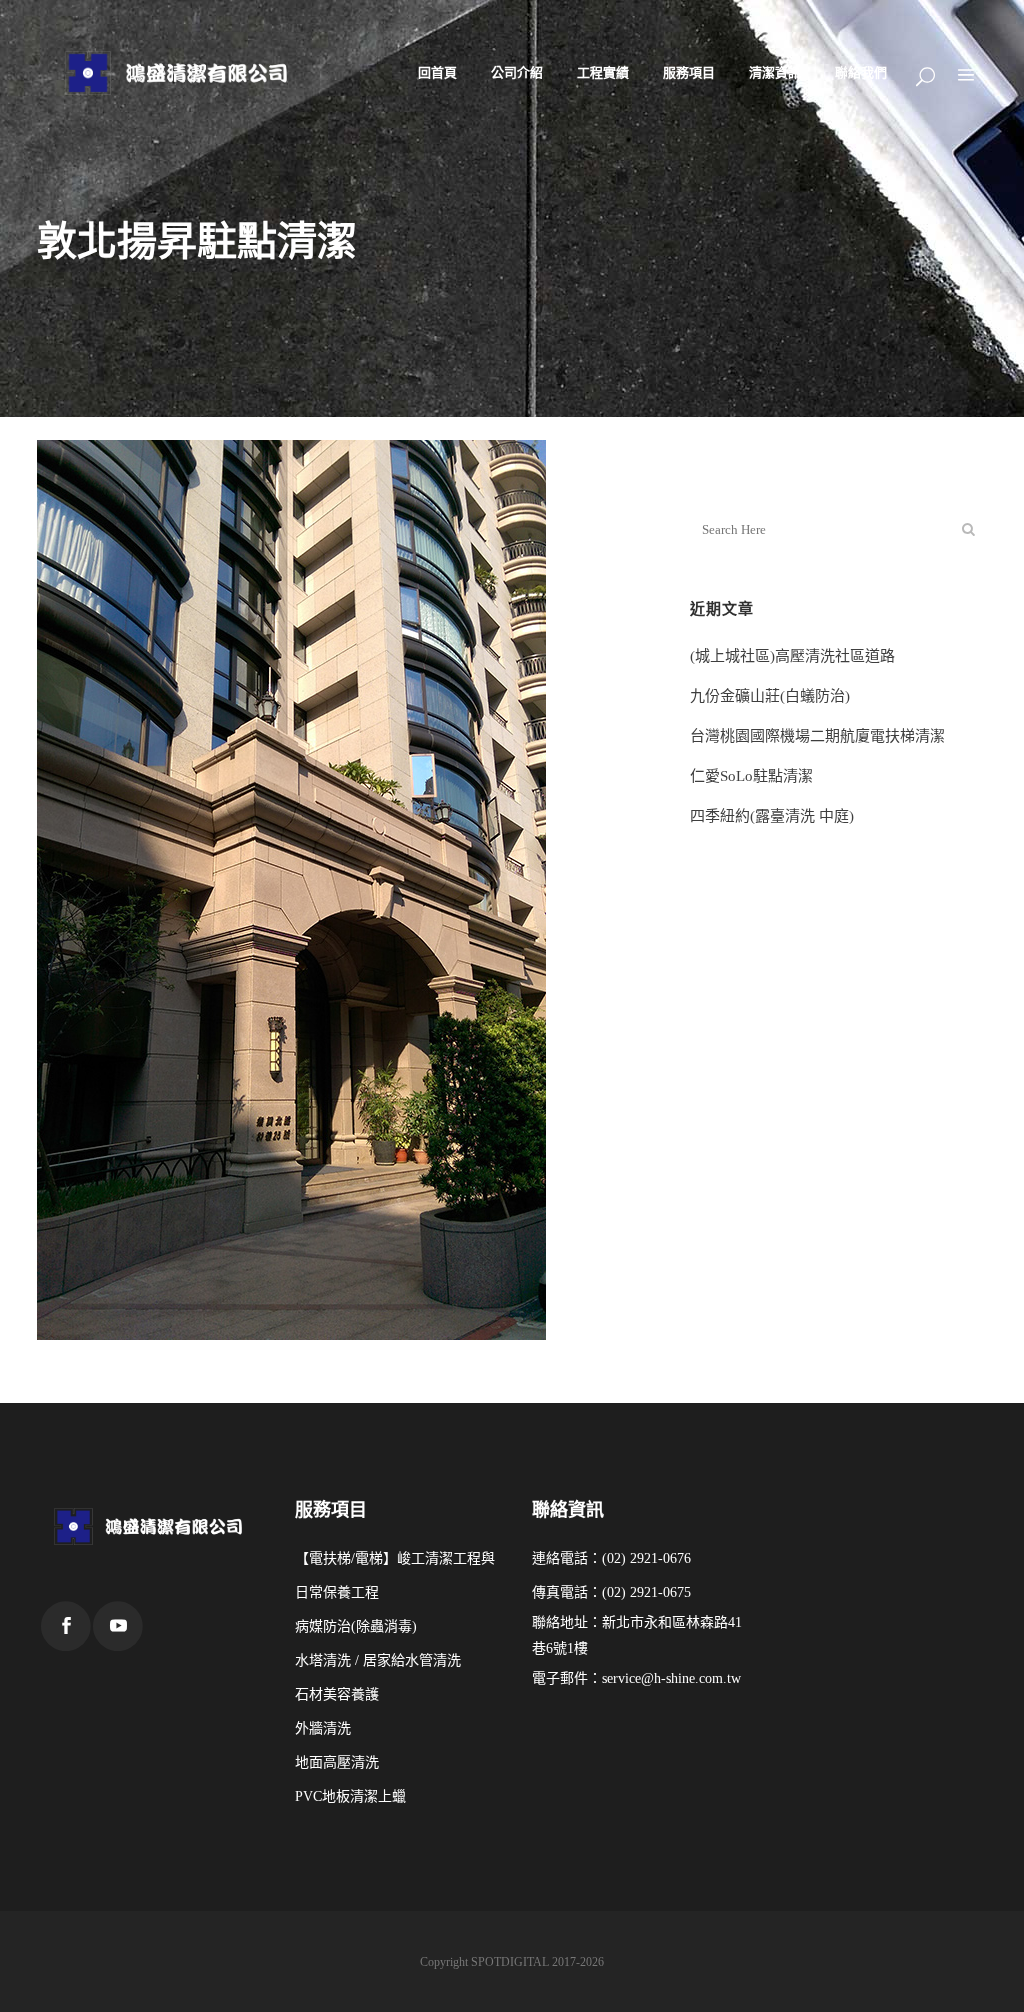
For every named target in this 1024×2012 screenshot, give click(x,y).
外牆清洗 (323, 1728)
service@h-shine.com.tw (671, 1678)
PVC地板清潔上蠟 (350, 1796)
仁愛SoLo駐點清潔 (751, 776)
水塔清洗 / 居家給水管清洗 (378, 1660)
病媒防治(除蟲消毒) (356, 1626)
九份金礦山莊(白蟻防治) (770, 696)
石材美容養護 (337, 1694)
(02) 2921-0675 (646, 1592)
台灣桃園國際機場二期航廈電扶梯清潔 (817, 736)
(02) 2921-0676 (646, 1558)
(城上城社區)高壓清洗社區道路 (792, 656)
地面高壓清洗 (337, 1762)
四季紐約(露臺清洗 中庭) (772, 816)
